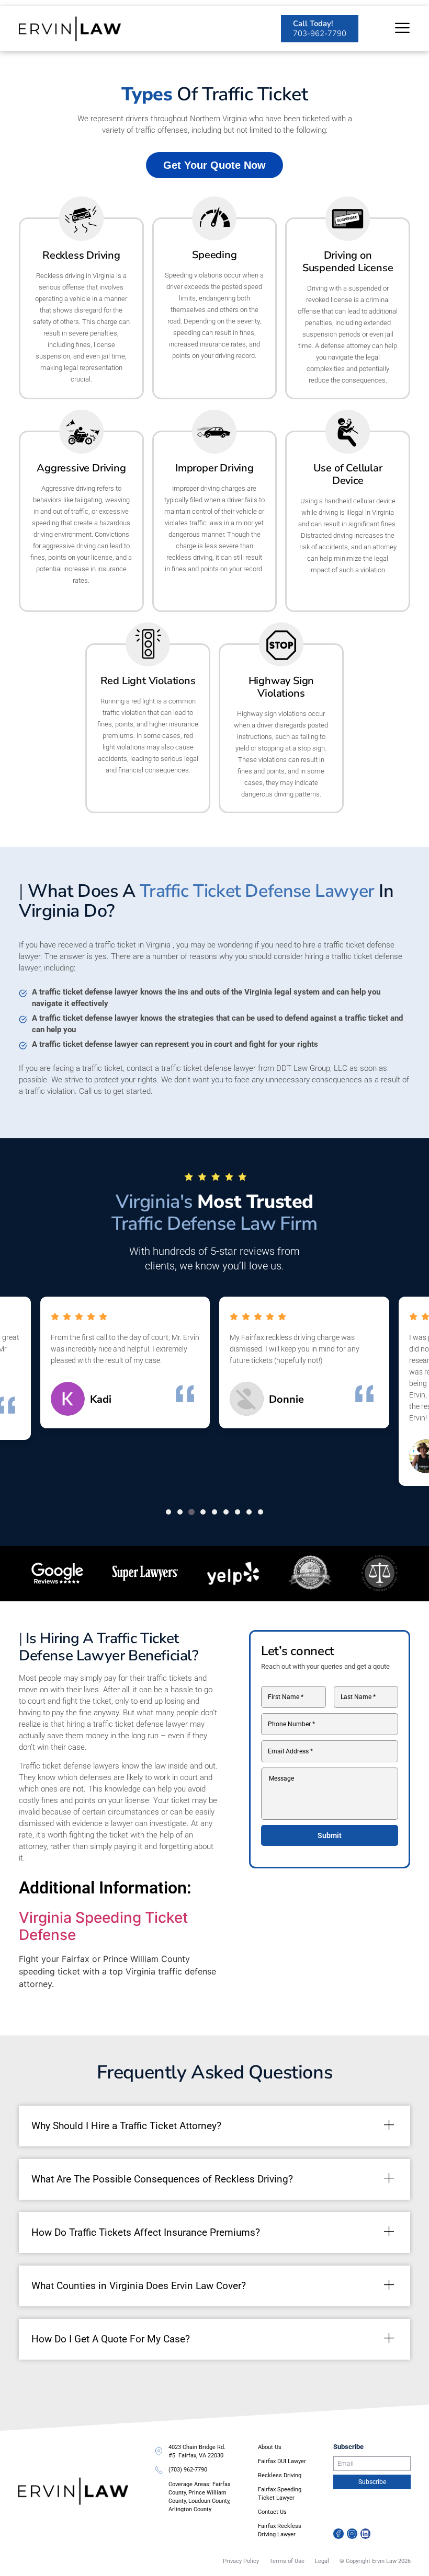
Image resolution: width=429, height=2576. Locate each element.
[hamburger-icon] (402, 29)
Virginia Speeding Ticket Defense (103, 1926)
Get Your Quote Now (214, 165)
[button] (168, 1512)
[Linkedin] (366, 2534)
